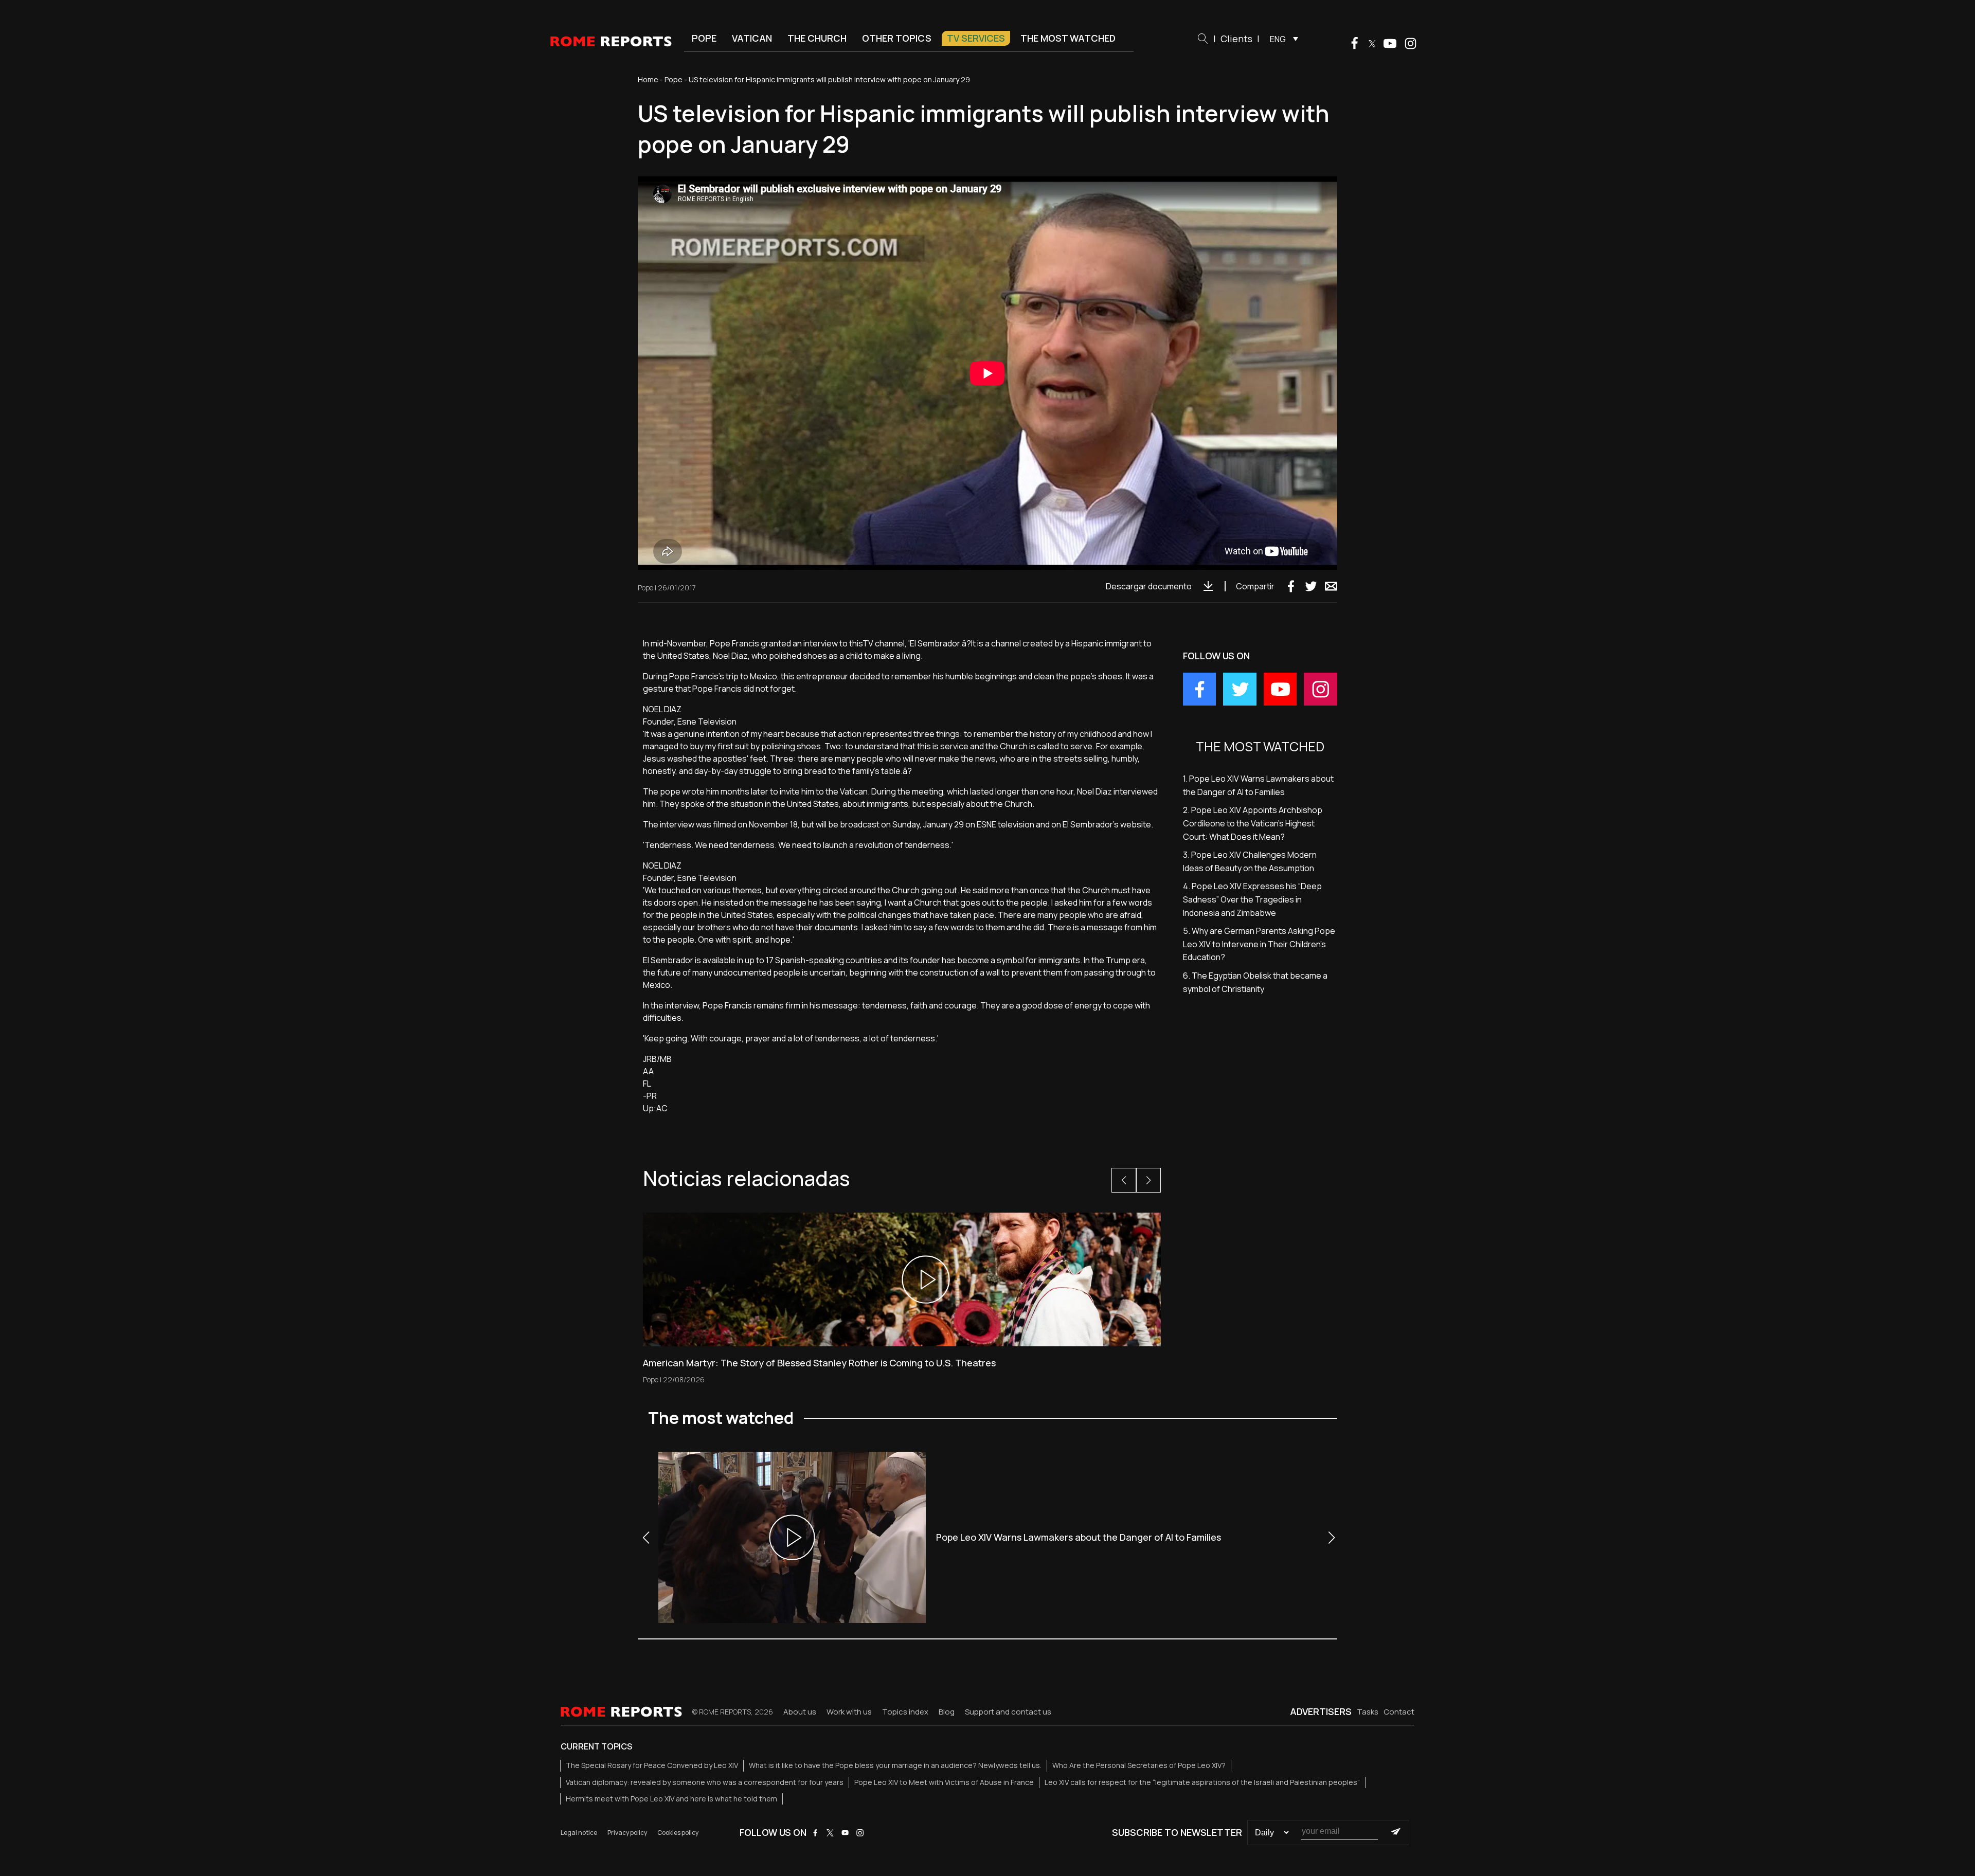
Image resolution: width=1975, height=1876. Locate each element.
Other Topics (897, 38)
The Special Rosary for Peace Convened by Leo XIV (652, 1765)
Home (648, 79)
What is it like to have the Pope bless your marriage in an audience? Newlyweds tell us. (895, 1765)
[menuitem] (1281, 39)
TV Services (976, 38)
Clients (1236, 39)
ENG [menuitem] (1278, 39)
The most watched (1068, 38)
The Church (817, 38)
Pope (704, 38)
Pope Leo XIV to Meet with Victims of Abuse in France (944, 1782)
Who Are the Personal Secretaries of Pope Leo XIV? (1139, 1765)
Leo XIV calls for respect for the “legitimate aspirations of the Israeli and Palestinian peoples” (1202, 1782)
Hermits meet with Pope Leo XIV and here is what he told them (671, 1799)
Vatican (752, 38)
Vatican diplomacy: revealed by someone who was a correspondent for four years (705, 1782)
